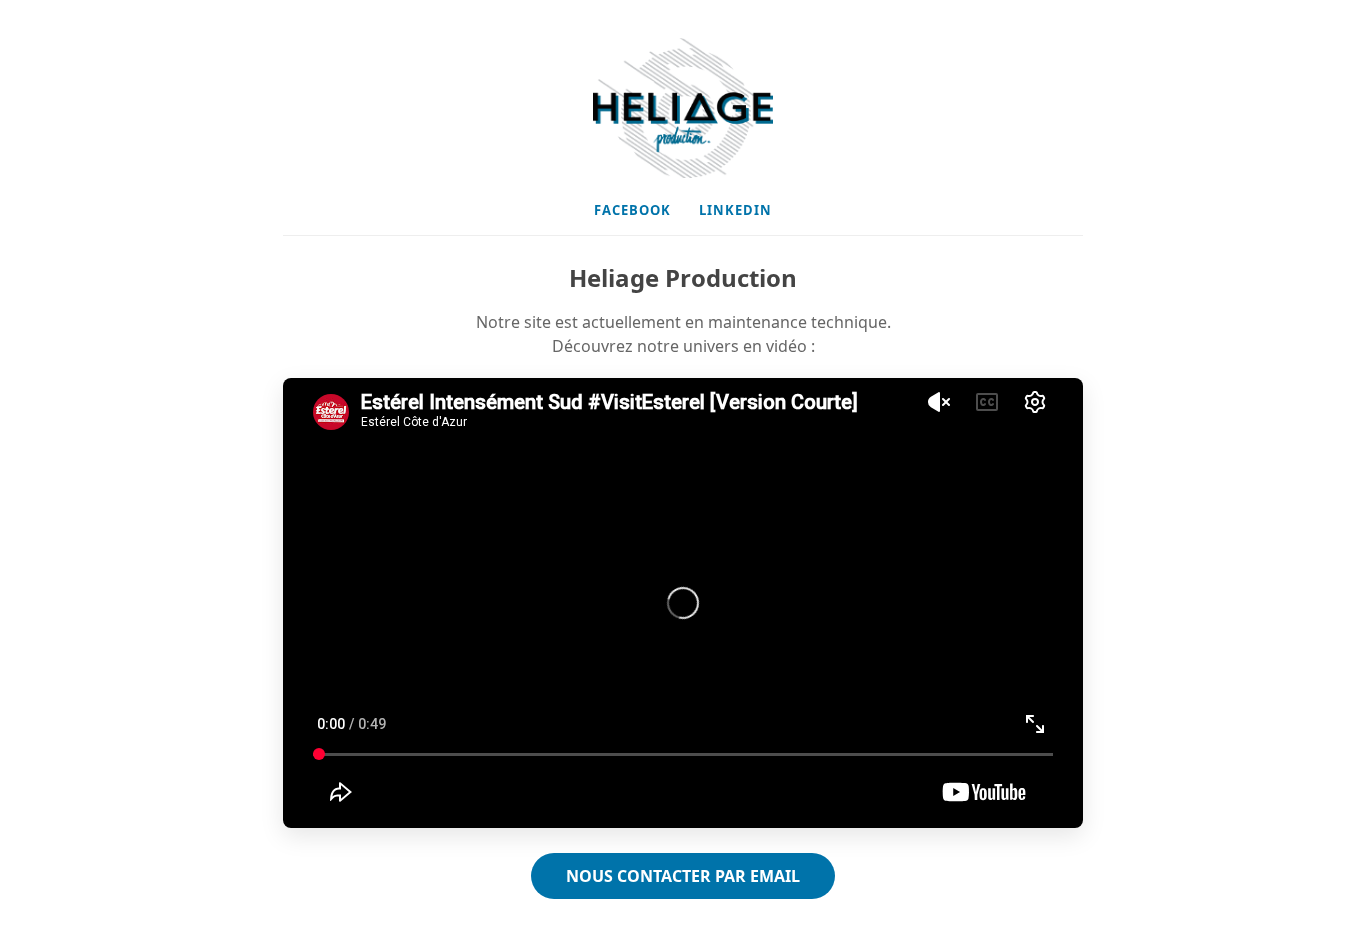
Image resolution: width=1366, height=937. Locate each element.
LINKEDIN (735, 210)
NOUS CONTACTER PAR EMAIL (683, 876)
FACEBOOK (632, 210)
